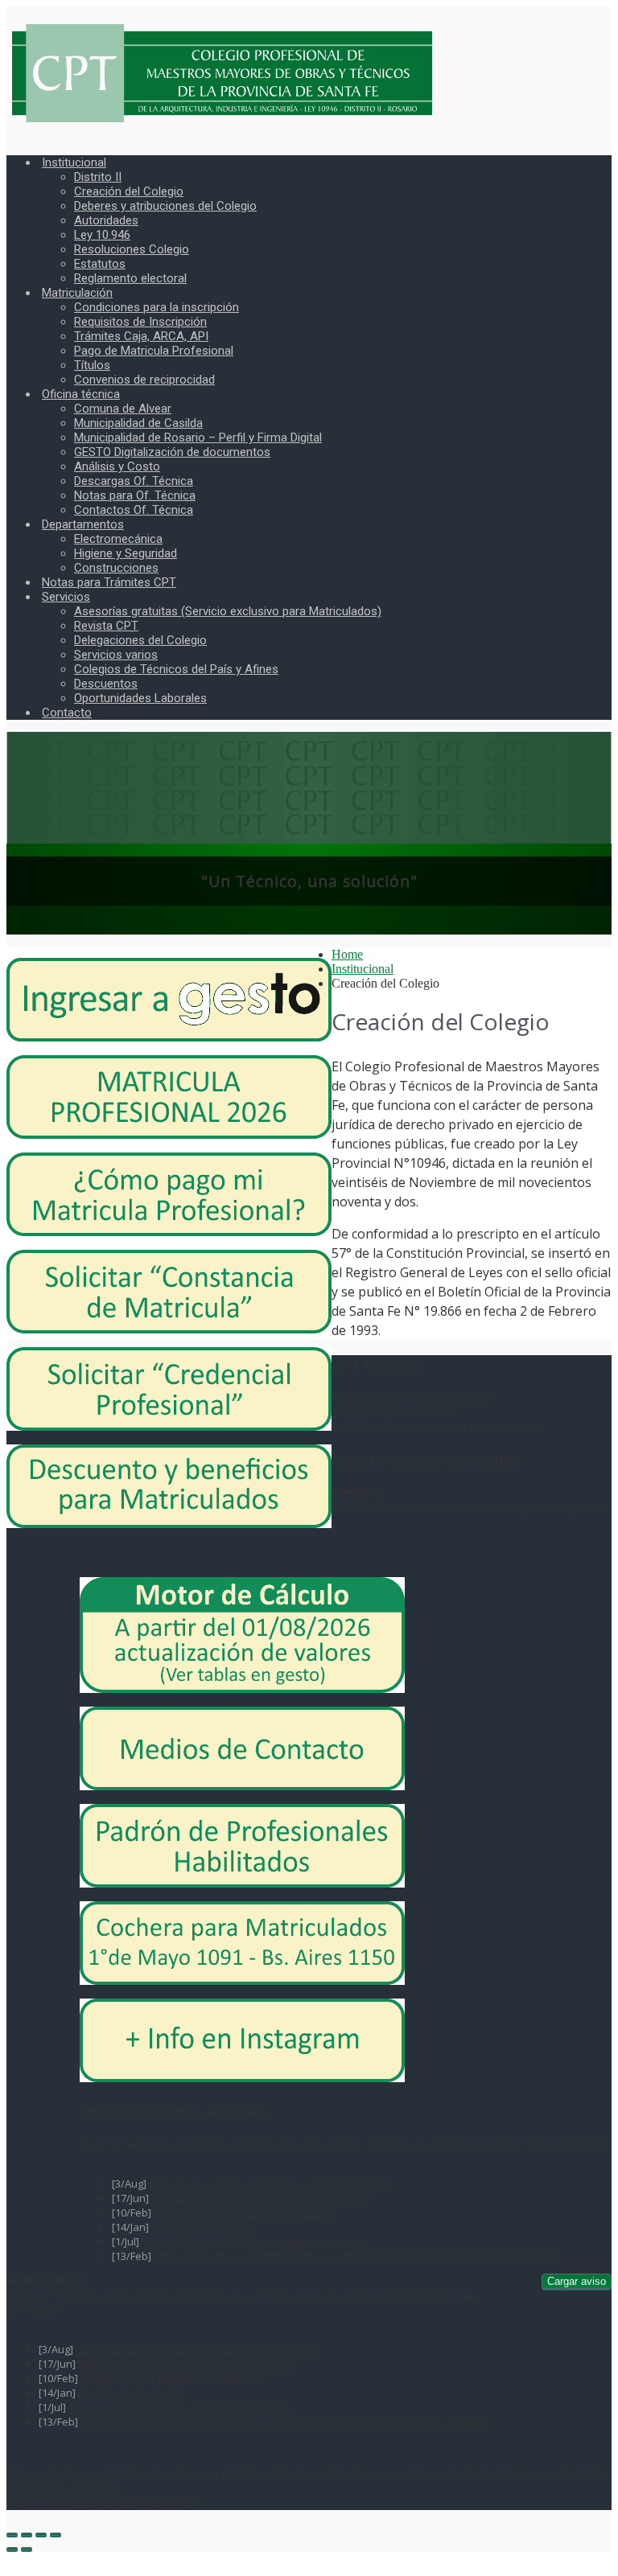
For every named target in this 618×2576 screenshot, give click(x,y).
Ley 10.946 (102, 235)
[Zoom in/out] (56, 2534)
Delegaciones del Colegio (140, 640)
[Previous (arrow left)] (12, 2549)
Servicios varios (116, 655)
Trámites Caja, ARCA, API (141, 336)
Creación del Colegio (129, 191)
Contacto (67, 713)
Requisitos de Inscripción (140, 322)
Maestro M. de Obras (203, 2227)
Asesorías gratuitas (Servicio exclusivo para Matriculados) (228, 611)
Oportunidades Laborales (140, 698)
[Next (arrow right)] (27, 2549)
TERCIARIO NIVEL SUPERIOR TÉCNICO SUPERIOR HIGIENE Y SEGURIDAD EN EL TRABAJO (357, 2256)
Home (347, 954)
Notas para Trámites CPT (109, 582)
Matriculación (77, 293)
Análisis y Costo (117, 466)
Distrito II (98, 177)
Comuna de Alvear (123, 409)
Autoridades (106, 220)
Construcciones (116, 568)
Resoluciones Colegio (132, 249)
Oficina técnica (81, 394)
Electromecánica (118, 539)
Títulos (92, 365)
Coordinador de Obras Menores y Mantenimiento (270, 2184)
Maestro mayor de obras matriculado (245, 2212)
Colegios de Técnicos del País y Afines (176, 669)
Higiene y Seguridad (126, 553)
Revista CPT (106, 626)
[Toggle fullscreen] (41, 2534)
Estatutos (100, 264)
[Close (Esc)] (12, 2534)
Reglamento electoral (130, 278)
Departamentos (83, 524)
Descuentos (106, 684)
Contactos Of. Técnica (134, 510)
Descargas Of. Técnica (134, 481)
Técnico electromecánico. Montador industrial (252, 2241)
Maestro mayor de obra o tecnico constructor (261, 2198)
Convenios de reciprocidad (144, 380)
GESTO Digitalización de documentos (172, 452)
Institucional (74, 162)
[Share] (27, 2534)
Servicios (66, 597)
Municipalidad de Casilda (138, 423)
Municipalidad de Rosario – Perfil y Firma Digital (198, 438)
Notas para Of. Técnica (135, 495)
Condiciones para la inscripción (157, 307)
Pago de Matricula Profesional (154, 351)
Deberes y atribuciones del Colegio (165, 206)
